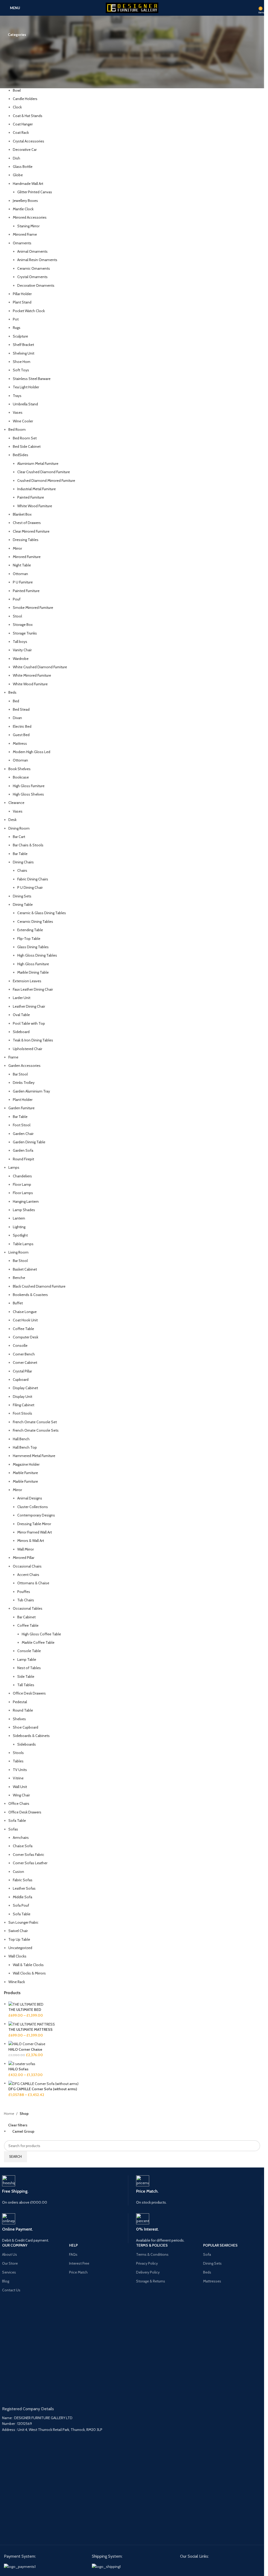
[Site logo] (132, 7)
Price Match (78, 2272)
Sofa (207, 2254)
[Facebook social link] (184, 2566)
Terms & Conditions (152, 2254)
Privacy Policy (147, 2263)
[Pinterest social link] (193, 2566)
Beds (207, 2272)
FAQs (73, 2254)
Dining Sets (212, 2263)
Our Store (10, 2263)
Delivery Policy (148, 2272)
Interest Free (79, 2263)
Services (9, 2272)
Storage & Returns (151, 2281)
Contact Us (11, 2290)
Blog (6, 2281)
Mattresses (212, 2281)
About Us (10, 2254)
